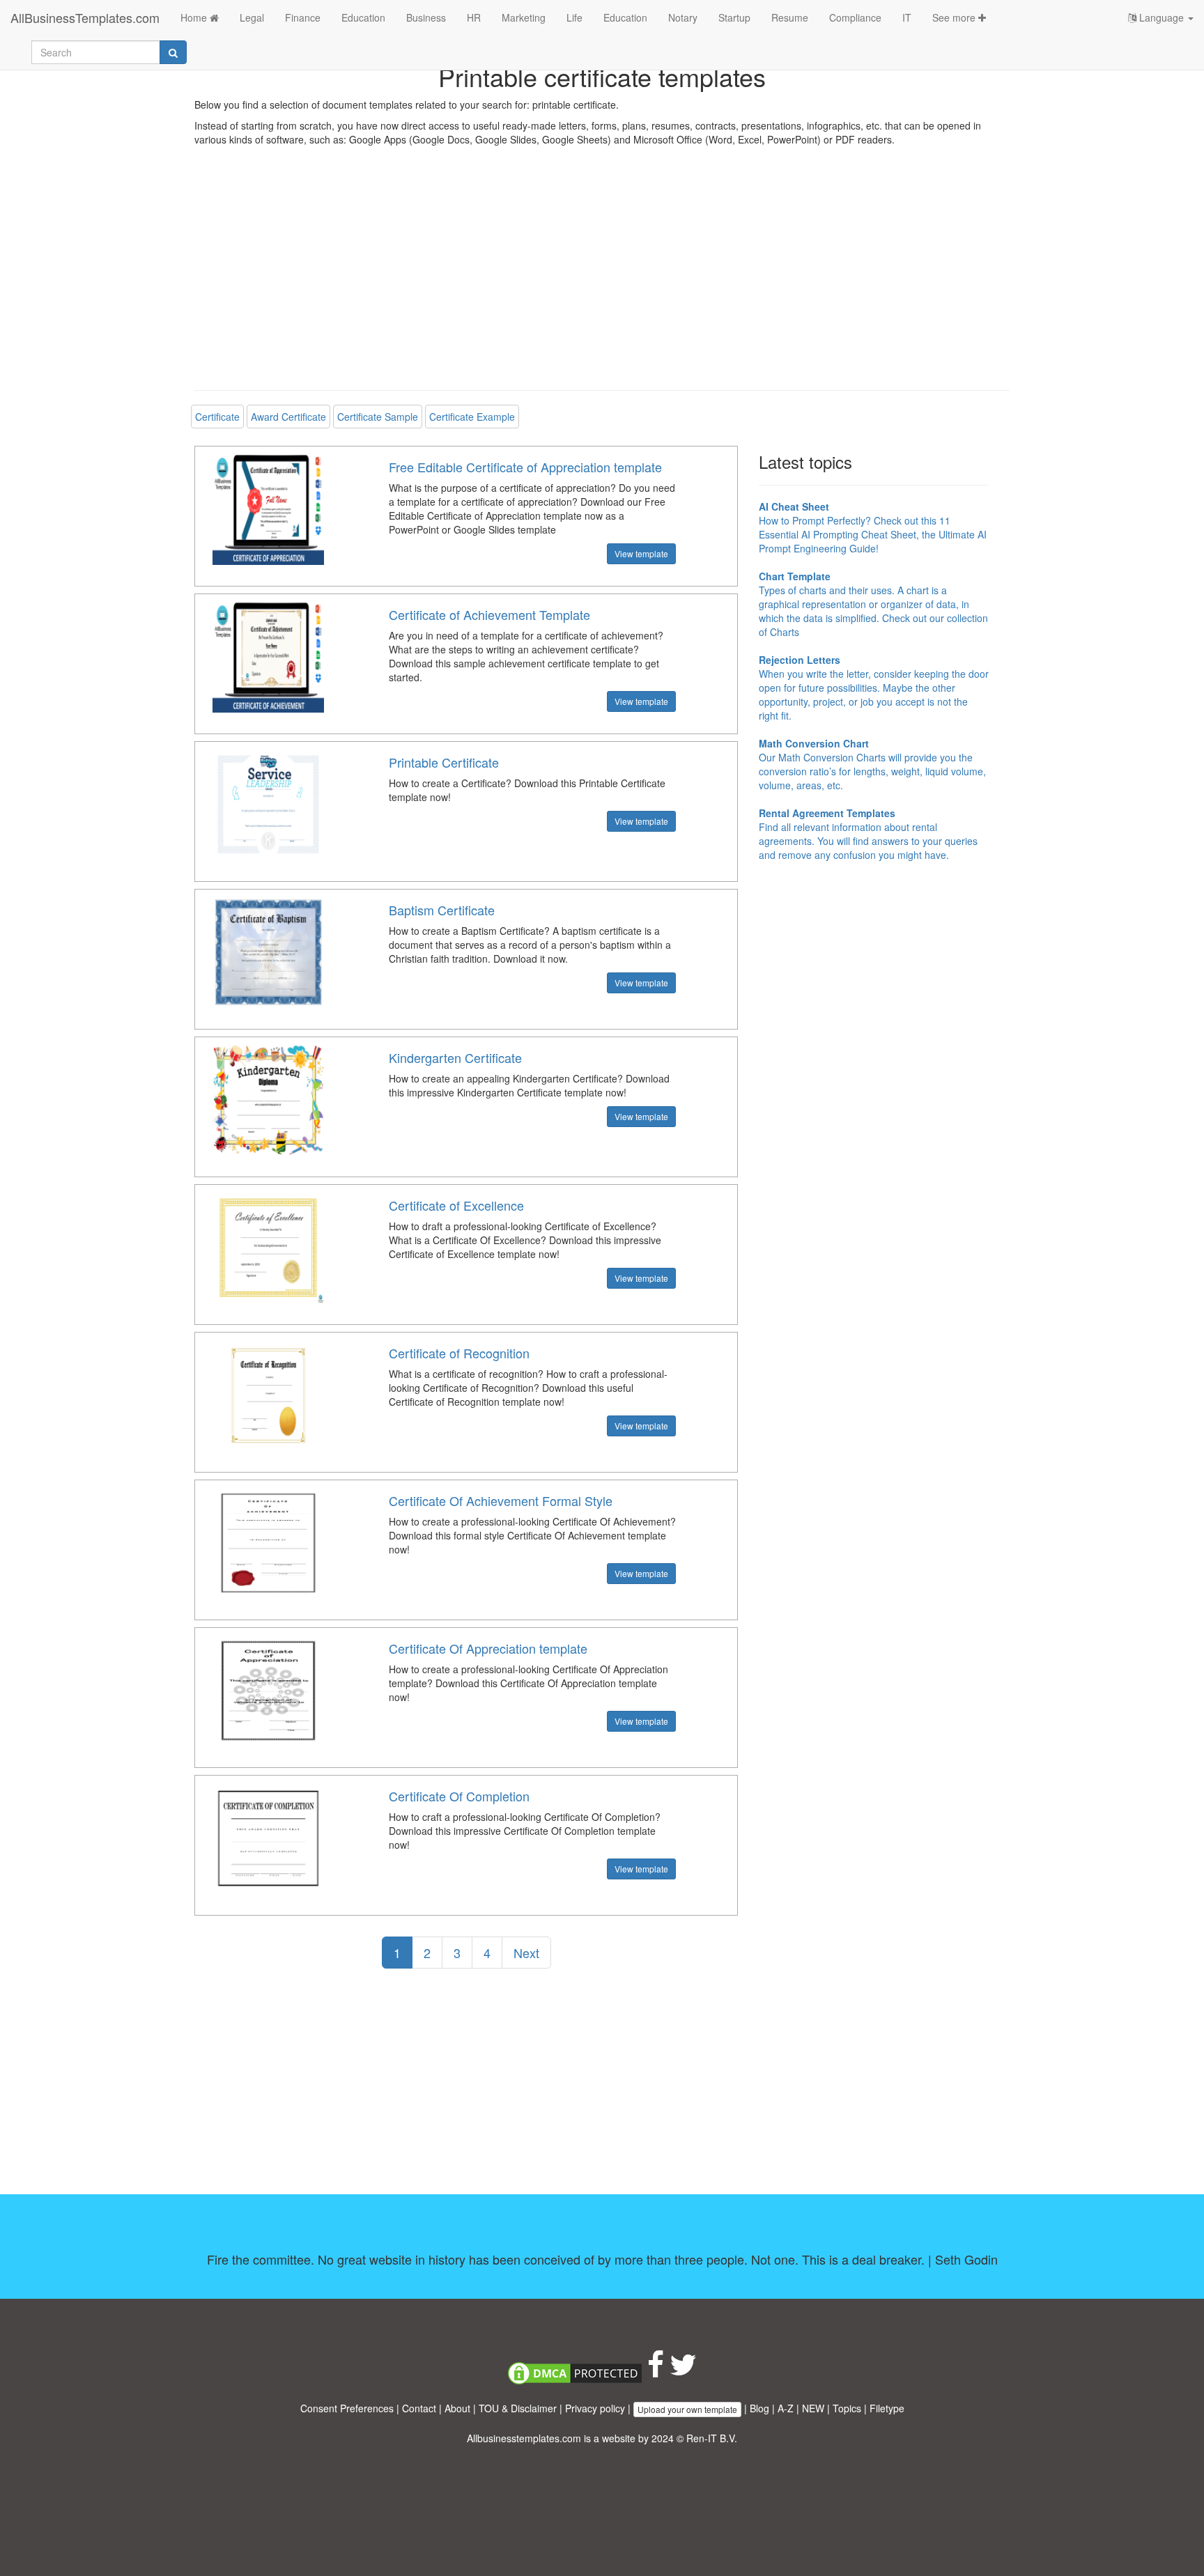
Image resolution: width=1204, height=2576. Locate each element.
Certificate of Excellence (456, 1205)
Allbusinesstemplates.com (524, 2438)
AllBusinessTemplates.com (85, 17)
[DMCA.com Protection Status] (575, 2371)
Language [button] (1161, 17)
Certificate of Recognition (459, 1353)
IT (907, 17)
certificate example (472, 417)
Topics (847, 2408)
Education (363, 17)
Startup (734, 17)
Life (574, 17)
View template (641, 553)
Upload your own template (687, 2409)
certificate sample (378, 417)
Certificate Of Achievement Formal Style (501, 1500)
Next (526, 1953)
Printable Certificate (444, 762)
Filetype (887, 2408)
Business (426, 17)
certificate (217, 417)
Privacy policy (595, 2408)
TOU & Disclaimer (518, 2408)
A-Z (786, 2408)
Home (195, 17)
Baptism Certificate (442, 910)
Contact (419, 2408)
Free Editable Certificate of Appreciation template (525, 467)
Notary (683, 17)
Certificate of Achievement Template (489, 614)
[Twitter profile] (683, 2371)
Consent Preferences (347, 2408)
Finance (303, 17)
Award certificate (288, 417)
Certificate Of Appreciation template (488, 1648)
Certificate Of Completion (459, 1796)
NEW (813, 2408)
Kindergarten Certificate (455, 1057)
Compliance (855, 17)
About (457, 2408)
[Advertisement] (602, 279)
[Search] (173, 52)
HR (474, 17)
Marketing (524, 17)
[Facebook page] (656, 2371)
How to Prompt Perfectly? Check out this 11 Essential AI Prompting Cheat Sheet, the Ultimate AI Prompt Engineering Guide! (873, 527)
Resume (790, 17)
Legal (252, 17)
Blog (759, 2408)
